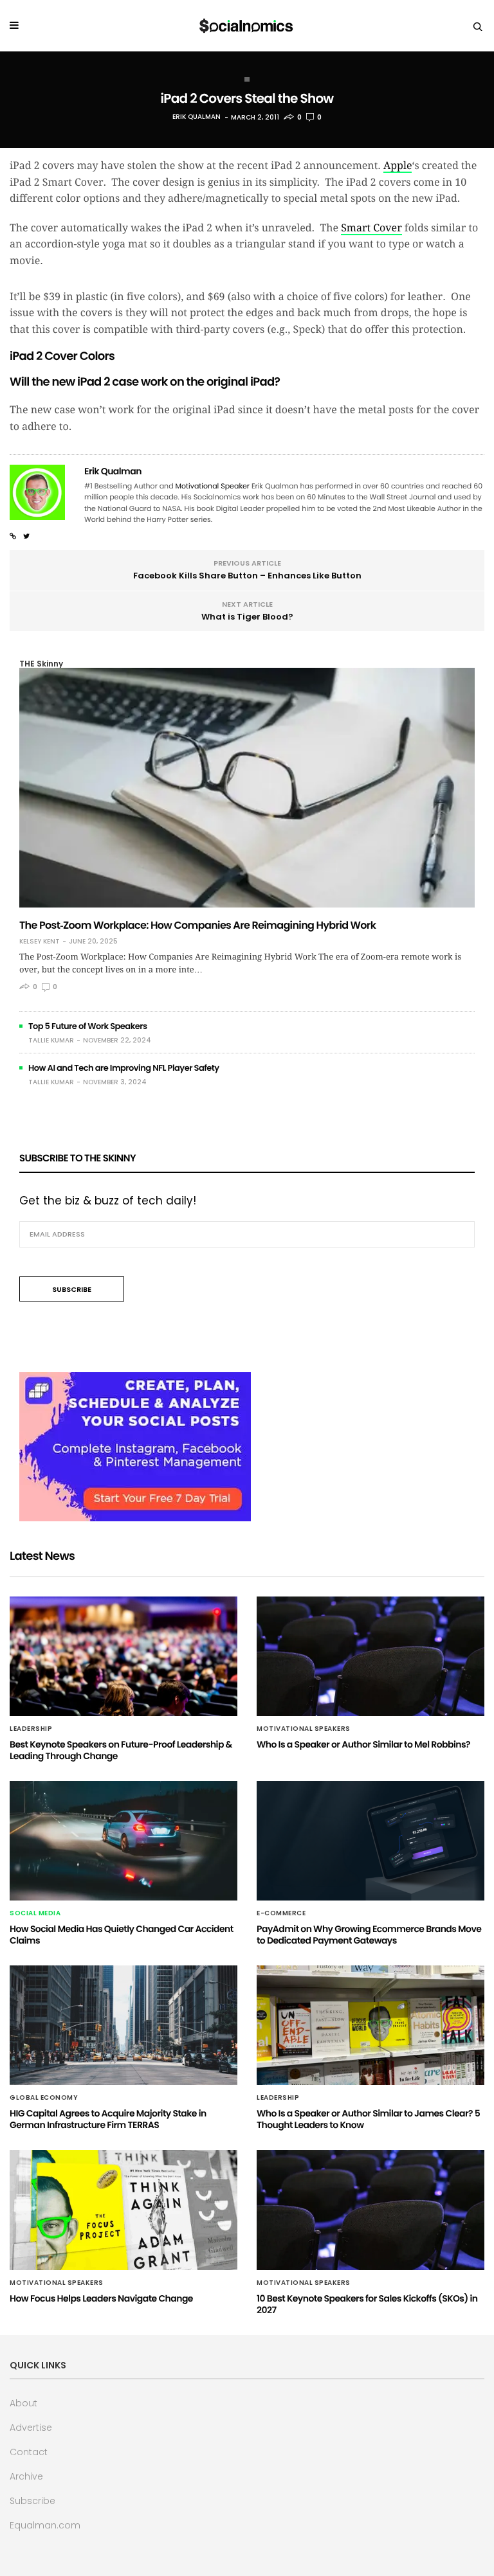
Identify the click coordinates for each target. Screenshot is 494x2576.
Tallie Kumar (51, 1040)
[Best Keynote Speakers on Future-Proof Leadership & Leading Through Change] (123, 1656)
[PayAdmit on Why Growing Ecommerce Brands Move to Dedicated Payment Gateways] (370, 1841)
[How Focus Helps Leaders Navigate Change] (123, 2210)
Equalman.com (45, 2525)
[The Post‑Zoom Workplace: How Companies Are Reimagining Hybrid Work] (247, 788)
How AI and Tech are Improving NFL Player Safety (124, 1068)
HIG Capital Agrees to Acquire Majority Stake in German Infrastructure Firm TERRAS (108, 2119)
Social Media (35, 1913)
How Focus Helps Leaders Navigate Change (101, 2298)
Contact (29, 2452)
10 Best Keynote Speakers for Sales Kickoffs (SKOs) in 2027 (367, 2304)
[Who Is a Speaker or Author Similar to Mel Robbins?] (370, 1656)
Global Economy (44, 2098)
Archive (26, 2476)
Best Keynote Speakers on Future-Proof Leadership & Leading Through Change (121, 1750)
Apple (398, 165)
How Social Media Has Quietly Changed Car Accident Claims (122, 1935)
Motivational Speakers (304, 1729)
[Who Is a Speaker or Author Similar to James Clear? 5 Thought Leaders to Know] (370, 2025)
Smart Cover (371, 228)
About (23, 2403)
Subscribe (32, 2501)
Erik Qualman (197, 117)
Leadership (31, 1729)
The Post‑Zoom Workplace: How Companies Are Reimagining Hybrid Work (197, 925)
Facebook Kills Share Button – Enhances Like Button (247, 576)
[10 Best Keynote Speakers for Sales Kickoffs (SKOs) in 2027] (370, 2210)
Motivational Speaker (213, 486)
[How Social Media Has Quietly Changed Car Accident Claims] (123, 1841)
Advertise (31, 2428)
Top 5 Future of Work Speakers (88, 1026)
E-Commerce (281, 1913)
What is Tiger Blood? (247, 617)
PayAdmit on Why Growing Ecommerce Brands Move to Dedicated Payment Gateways (369, 1935)
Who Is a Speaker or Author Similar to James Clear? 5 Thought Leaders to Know (368, 2119)
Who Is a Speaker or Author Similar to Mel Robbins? (363, 1744)
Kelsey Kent (40, 942)
